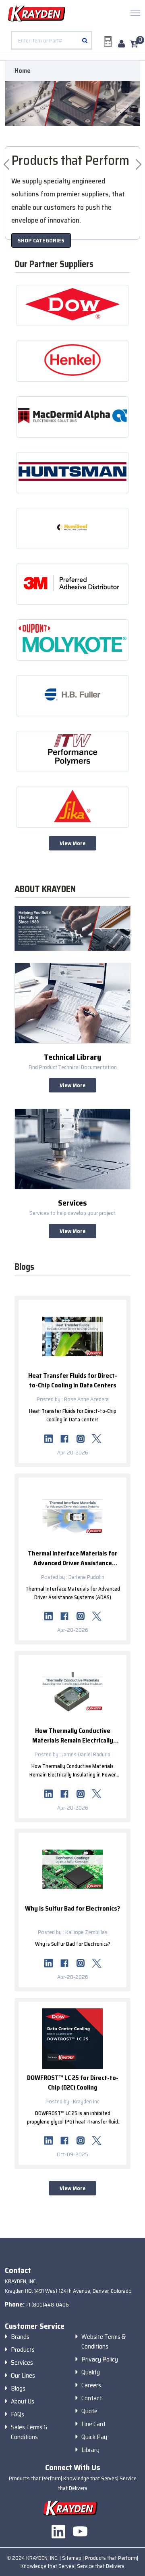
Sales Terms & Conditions (29, 2432)
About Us (23, 2401)
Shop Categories (41, 240)
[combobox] (52, 40)
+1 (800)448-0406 (47, 2305)
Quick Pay (94, 2437)
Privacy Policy (100, 2359)
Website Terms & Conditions (104, 2342)
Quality (91, 2372)
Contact (92, 2398)
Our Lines (23, 2376)
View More (72, 843)
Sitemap (72, 2558)
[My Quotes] (108, 42)
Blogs (18, 2389)
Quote (89, 2411)
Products (23, 2350)
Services (22, 2363)
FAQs (18, 2414)
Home (23, 71)
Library (90, 2450)
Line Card (93, 2424)
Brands (20, 2337)
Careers (91, 2385)
